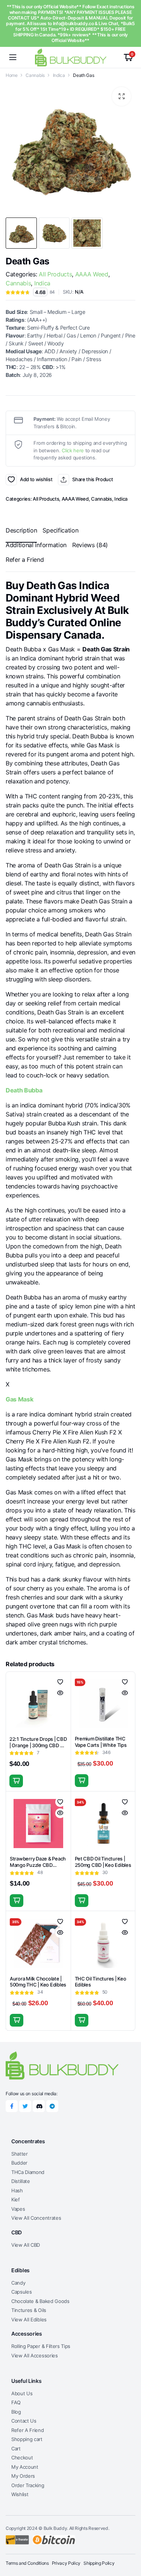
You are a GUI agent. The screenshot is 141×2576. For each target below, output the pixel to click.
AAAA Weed (92, 274)
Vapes (18, 2209)
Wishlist (20, 2494)
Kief (16, 2199)
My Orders (23, 2476)
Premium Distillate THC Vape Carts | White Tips (101, 1742)
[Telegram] (52, 2106)
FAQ (16, 2402)
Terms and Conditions (27, 2563)
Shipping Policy (99, 2563)
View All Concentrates (36, 2218)
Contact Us (24, 2421)
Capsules (21, 2292)
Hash (17, 2190)
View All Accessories (35, 2355)
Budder (19, 2163)
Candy (18, 2283)
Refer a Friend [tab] (25, 560)
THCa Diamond (28, 2172)
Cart (16, 2448)
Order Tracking (28, 2485)
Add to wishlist (11, 480)
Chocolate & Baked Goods (40, 2301)
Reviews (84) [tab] (90, 545)
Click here (73, 450)
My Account (25, 2467)
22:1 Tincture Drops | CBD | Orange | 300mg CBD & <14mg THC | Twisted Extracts (38, 1749)
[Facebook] (12, 2106)
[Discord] (39, 2106)
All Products (55, 274)
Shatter (20, 2154)
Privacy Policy (66, 2563)
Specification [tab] (60, 530)
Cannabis (35, 75)
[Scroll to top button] (129, 2542)
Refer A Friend (28, 2430)
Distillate (21, 2181)
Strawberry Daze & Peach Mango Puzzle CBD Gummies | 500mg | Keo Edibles (38, 1868)
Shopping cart (27, 2439)
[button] (121, 96)
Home (12, 75)
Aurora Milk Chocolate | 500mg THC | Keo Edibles (38, 1982)
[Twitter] (25, 2106)
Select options (82, 1781)
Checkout (22, 2457)
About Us (22, 2393)
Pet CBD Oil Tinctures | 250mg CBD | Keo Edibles (103, 1862)
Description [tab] (21, 530)
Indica (59, 75)
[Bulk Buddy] (71, 57)
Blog (16, 2412)
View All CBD (26, 2245)
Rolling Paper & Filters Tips (41, 2346)
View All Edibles (29, 2319)
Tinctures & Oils (29, 2310)
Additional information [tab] (36, 545)
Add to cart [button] (16, 1781)
